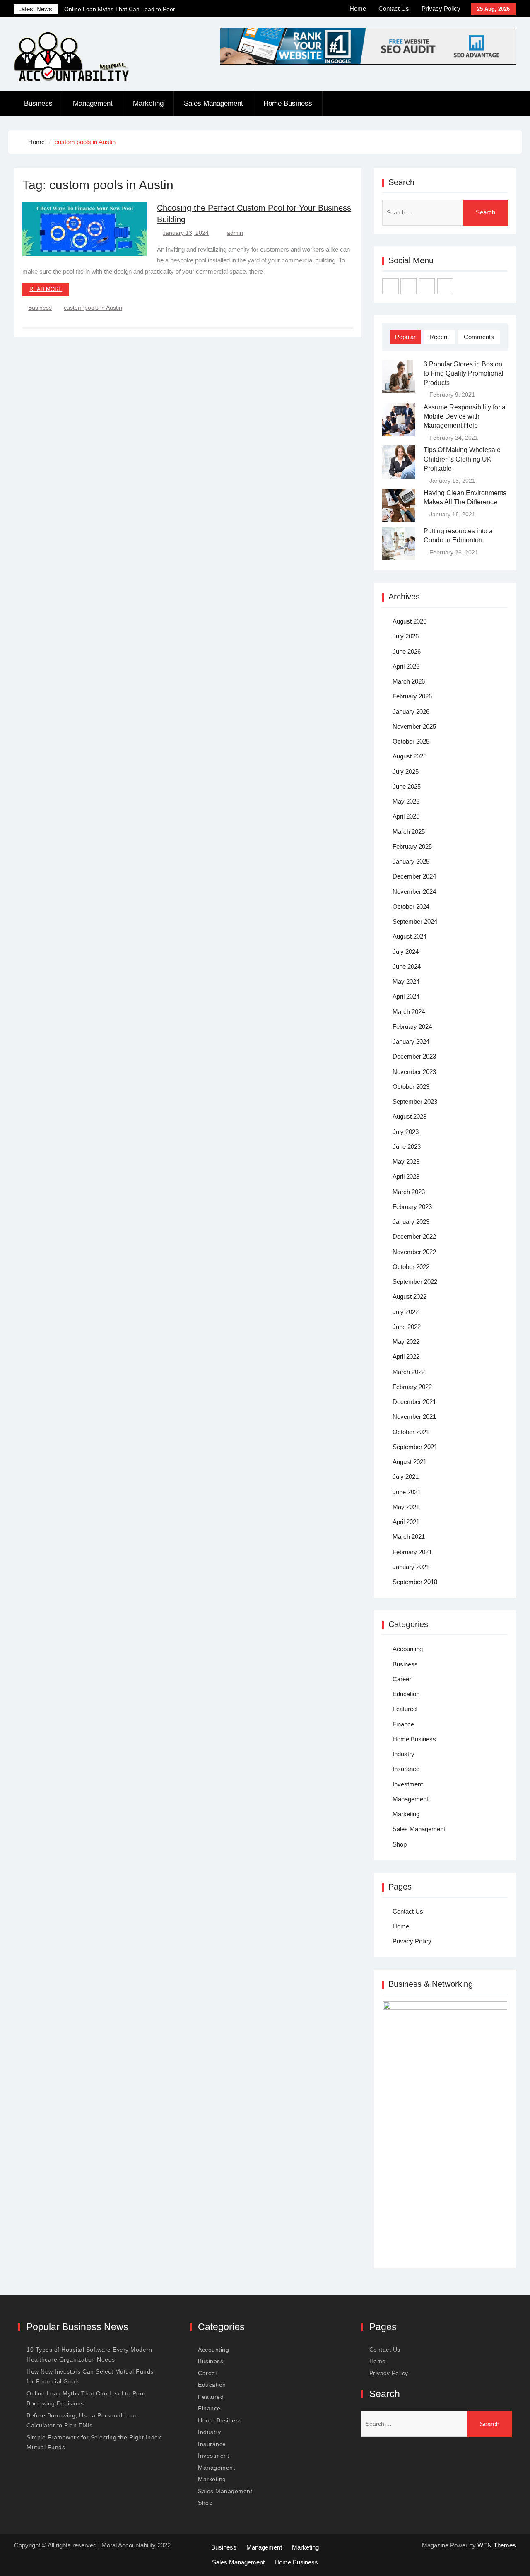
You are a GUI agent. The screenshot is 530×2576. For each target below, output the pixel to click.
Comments (479, 337)
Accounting (408, 1649)
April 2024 (406, 996)
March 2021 (409, 1537)
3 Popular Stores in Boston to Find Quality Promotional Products (464, 373)
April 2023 (406, 1176)
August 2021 (410, 1462)
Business (38, 103)
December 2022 (414, 1236)
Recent (439, 337)
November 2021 (414, 1417)
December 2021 (414, 1402)
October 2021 (411, 1432)
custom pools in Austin (93, 308)
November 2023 (414, 1072)
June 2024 (407, 967)
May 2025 (406, 801)
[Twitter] (409, 286)
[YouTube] (445, 286)
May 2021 (406, 1507)
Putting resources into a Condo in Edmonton (458, 536)
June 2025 (407, 786)
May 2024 (406, 981)
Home (358, 8)
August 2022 (410, 1296)
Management (93, 103)
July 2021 (406, 1477)
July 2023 (406, 1132)
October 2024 (411, 906)
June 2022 (407, 1327)
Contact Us (394, 8)
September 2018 (415, 1582)
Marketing (148, 103)
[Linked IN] (427, 286)
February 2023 (412, 1207)
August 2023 (410, 1116)
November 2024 (414, 892)
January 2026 (411, 711)
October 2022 (411, 1267)
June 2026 (407, 651)
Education (406, 1694)
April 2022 (406, 1357)
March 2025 (409, 832)
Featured (405, 1709)
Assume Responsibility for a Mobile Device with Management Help (465, 416)
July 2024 (406, 952)
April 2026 (406, 666)
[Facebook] (390, 286)
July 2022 (406, 1312)
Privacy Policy (441, 8)
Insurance (406, 1769)
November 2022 (414, 1252)
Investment (408, 1784)
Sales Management (213, 103)
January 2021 (411, 1567)
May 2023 (406, 1162)
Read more (46, 289)
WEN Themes (497, 2545)
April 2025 (406, 816)
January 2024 (411, 1041)
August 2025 (410, 756)
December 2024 (414, 876)
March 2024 (409, 1012)
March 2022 (409, 1372)
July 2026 (406, 636)
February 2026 (412, 696)
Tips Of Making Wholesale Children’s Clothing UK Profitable (462, 459)
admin (235, 233)
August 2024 (410, 936)
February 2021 (412, 1552)
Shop (400, 1844)
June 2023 (407, 1147)
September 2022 (415, 1282)
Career (402, 1679)
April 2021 (406, 1522)
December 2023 (414, 1056)
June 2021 (407, 1492)
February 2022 (412, 1387)
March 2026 (409, 681)
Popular (405, 337)
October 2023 (411, 1087)
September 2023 (415, 1101)
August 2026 (410, 621)
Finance (403, 1724)
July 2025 (406, 772)
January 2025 (411, 861)
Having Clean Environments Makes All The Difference (465, 497)
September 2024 (415, 921)
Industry (404, 1754)
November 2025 (414, 726)
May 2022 (406, 1342)
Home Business (288, 103)
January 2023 (411, 1222)
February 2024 (412, 1027)
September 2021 (415, 1447)
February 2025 (412, 846)
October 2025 (411, 741)
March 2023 (409, 1192)
